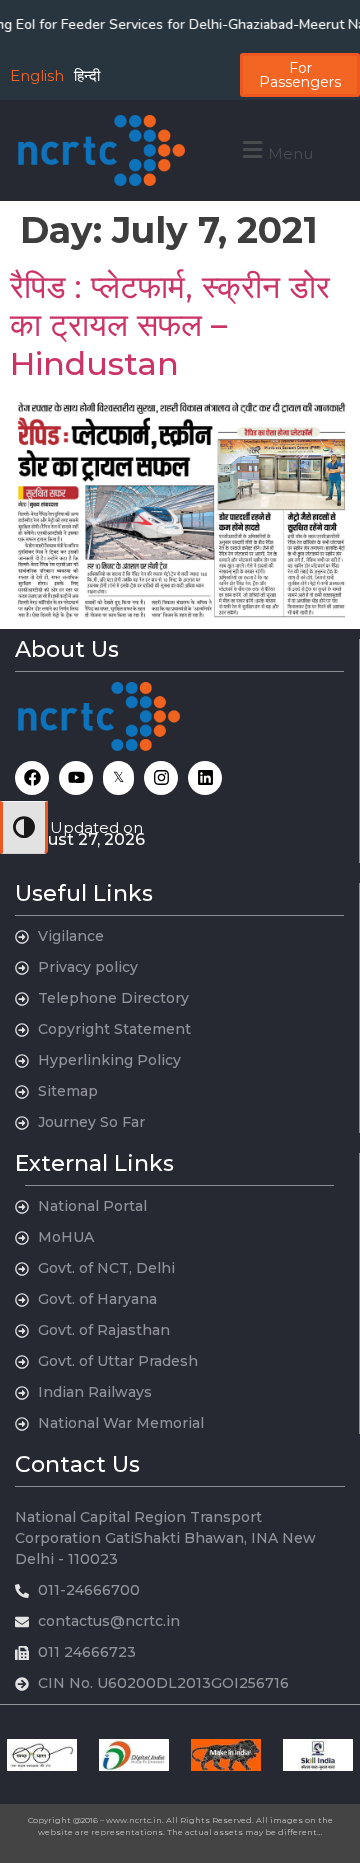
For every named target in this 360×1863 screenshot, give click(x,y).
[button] (275, 150)
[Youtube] (76, 778)
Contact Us (77, 1464)
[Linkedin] (205, 778)
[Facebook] (32, 778)
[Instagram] (161, 778)
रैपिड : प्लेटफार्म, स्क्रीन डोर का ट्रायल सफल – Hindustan (170, 325)
